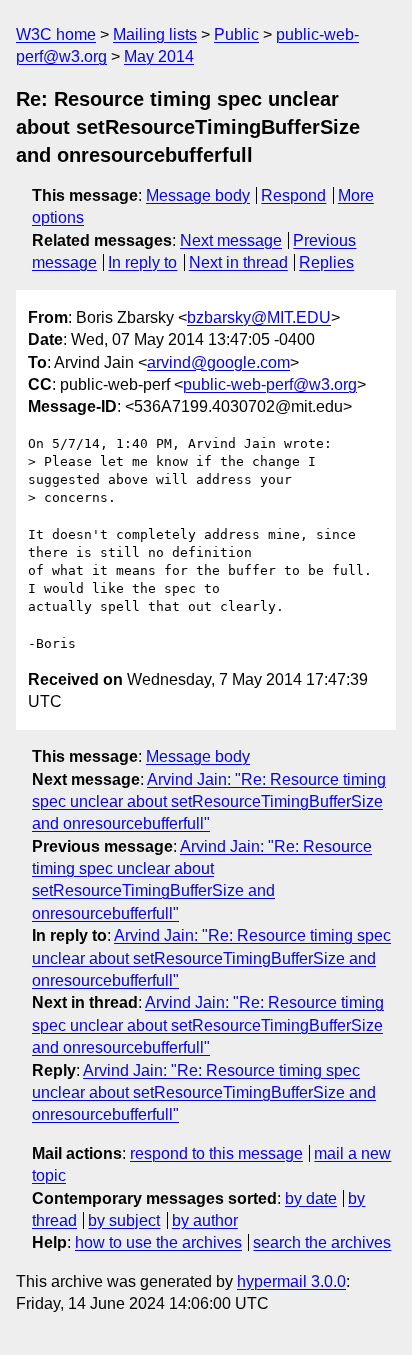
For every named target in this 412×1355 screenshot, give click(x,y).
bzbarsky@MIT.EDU (259, 317)
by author (205, 1220)
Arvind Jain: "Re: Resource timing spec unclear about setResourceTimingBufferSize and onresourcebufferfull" (209, 802)
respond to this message (216, 1153)
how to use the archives (158, 1242)
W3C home (56, 34)
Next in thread (238, 262)
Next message (231, 240)
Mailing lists (155, 34)
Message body (198, 195)
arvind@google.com (218, 362)
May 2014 (159, 56)
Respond (293, 195)
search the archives (322, 1242)
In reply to (142, 262)
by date (311, 1198)
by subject (124, 1220)
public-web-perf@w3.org (270, 384)
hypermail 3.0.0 (291, 1281)
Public (236, 34)
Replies (326, 262)
